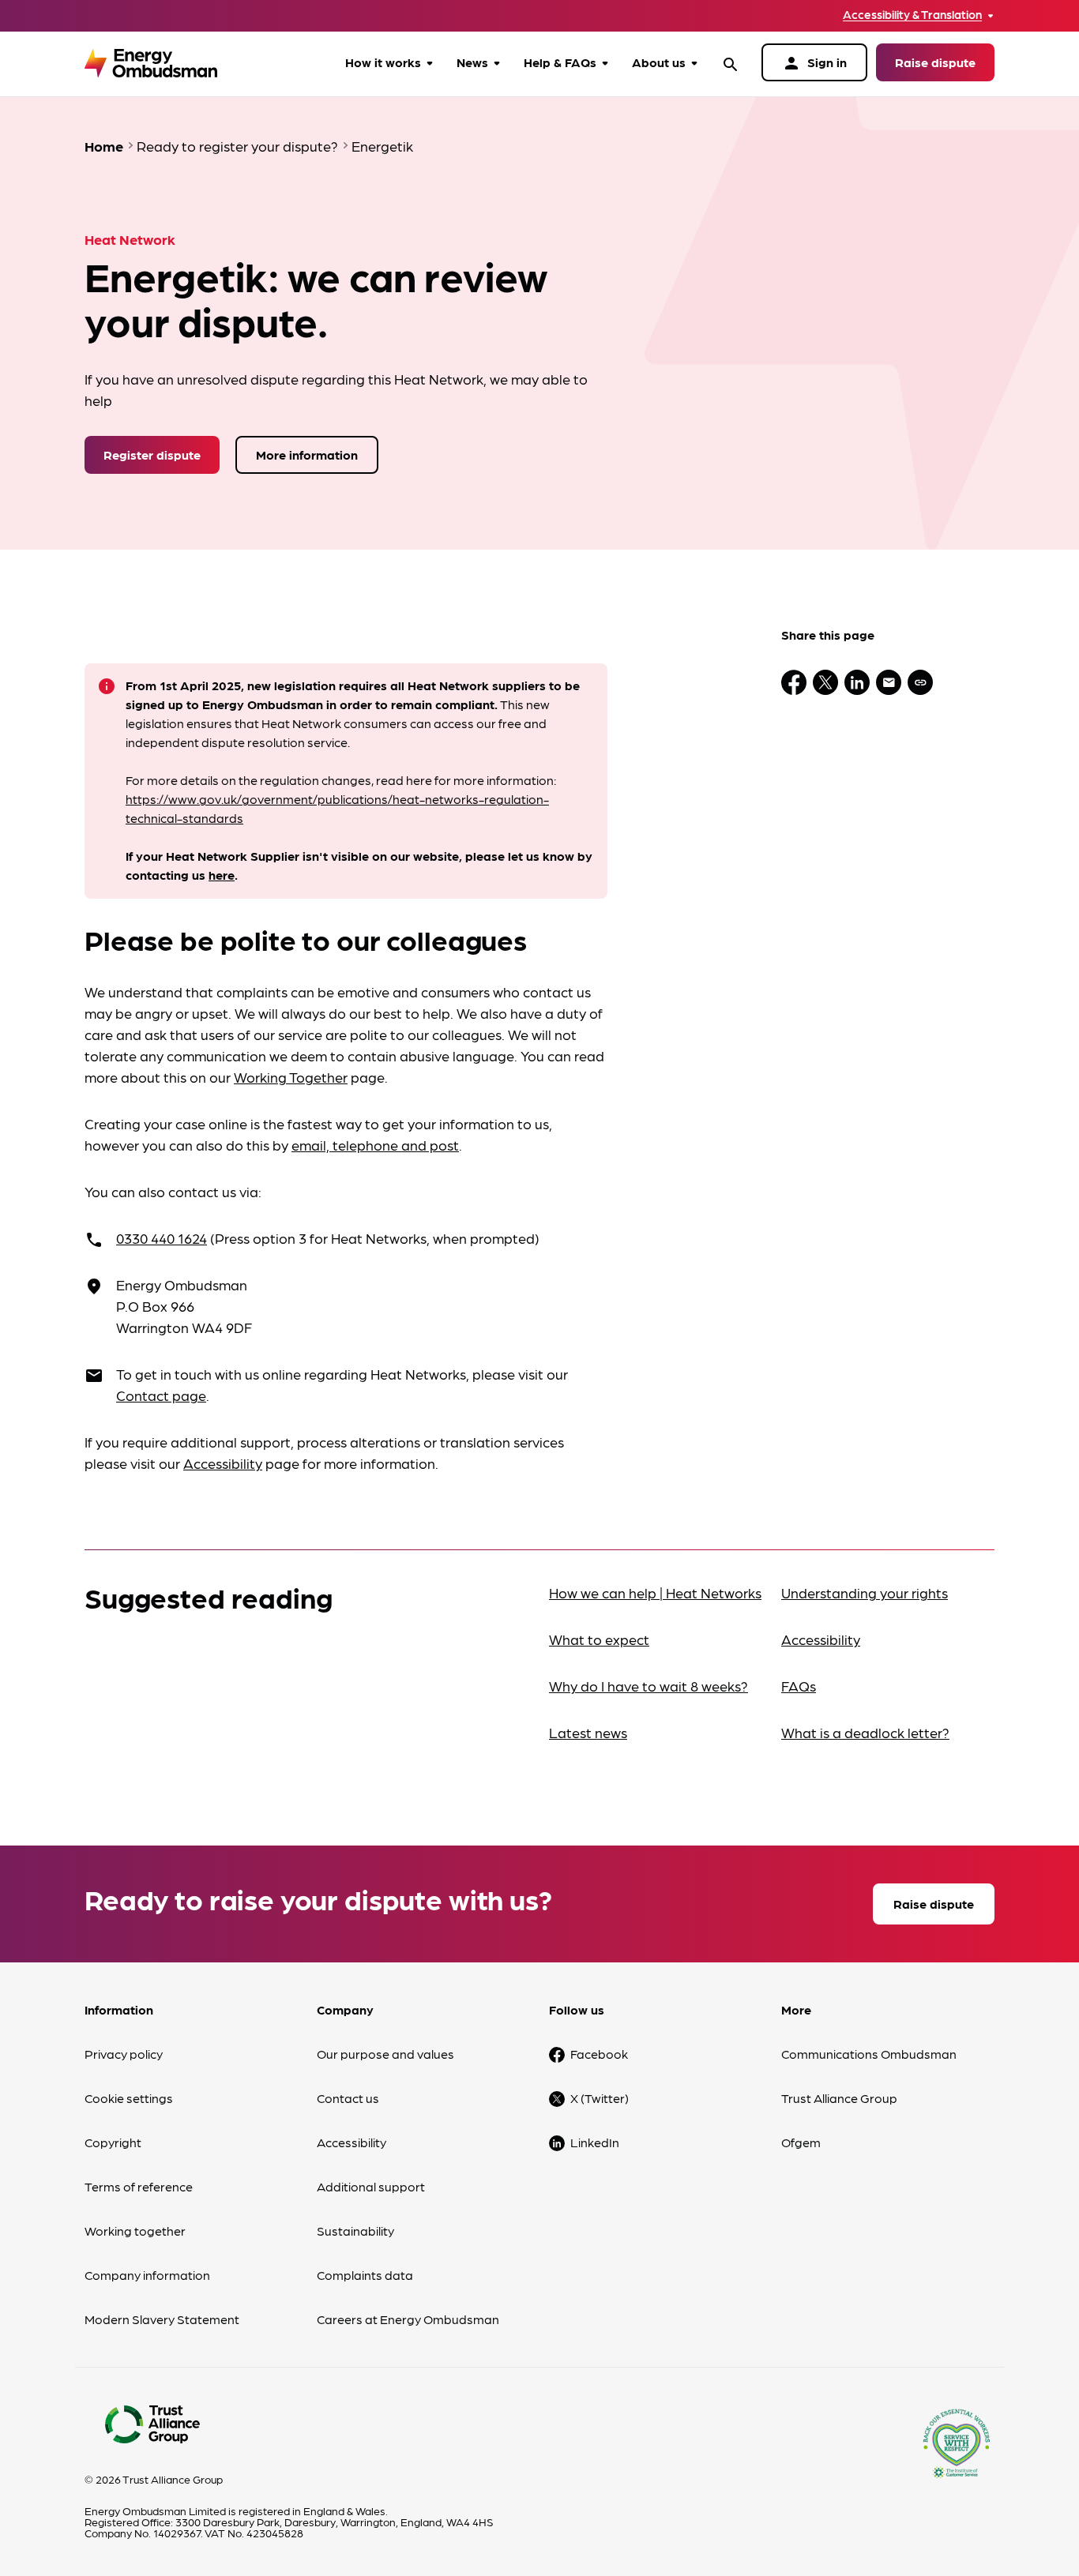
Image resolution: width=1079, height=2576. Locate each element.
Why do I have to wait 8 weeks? (649, 1686)
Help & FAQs (560, 62)
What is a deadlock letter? (865, 1732)
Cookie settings (129, 2098)
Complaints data (365, 2275)
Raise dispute (935, 62)
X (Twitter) (600, 2098)
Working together (135, 2231)
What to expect (599, 1639)
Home (104, 146)
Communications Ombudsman (869, 2054)
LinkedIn (595, 2142)
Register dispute (152, 454)
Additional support (371, 2186)
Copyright (113, 2142)
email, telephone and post (375, 1145)
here (222, 875)
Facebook (599, 2054)
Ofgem (801, 2142)
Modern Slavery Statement (162, 2319)
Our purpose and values (385, 2054)
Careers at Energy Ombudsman (408, 2319)
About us (659, 62)
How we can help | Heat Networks (655, 1592)
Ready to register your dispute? (237, 146)
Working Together (291, 1077)
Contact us (348, 2098)
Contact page (161, 1395)
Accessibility (223, 1463)
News (472, 62)
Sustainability (355, 2231)
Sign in (814, 63)
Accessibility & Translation (912, 15)
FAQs (799, 1686)
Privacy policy (124, 2054)
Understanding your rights (865, 1592)
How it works (383, 62)
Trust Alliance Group (839, 2098)
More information (307, 454)
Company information (147, 2275)
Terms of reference (139, 2186)
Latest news (588, 1732)
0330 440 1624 (162, 1238)
